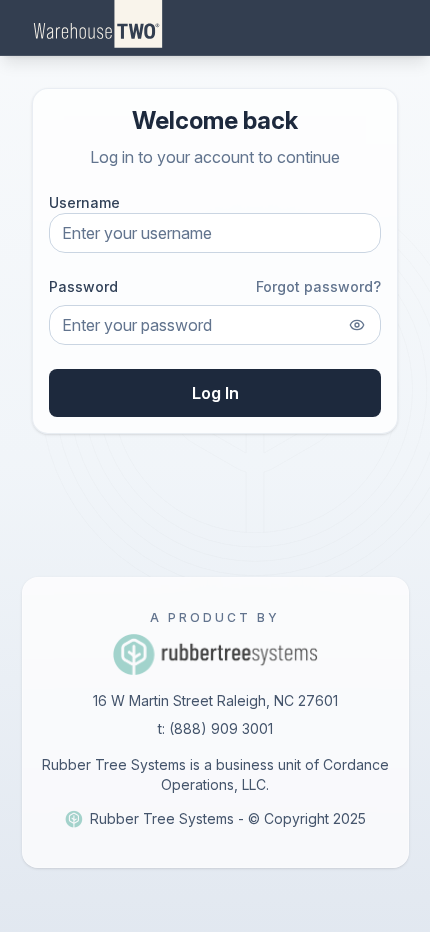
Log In (215, 393)
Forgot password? (318, 286)
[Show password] (357, 325)
